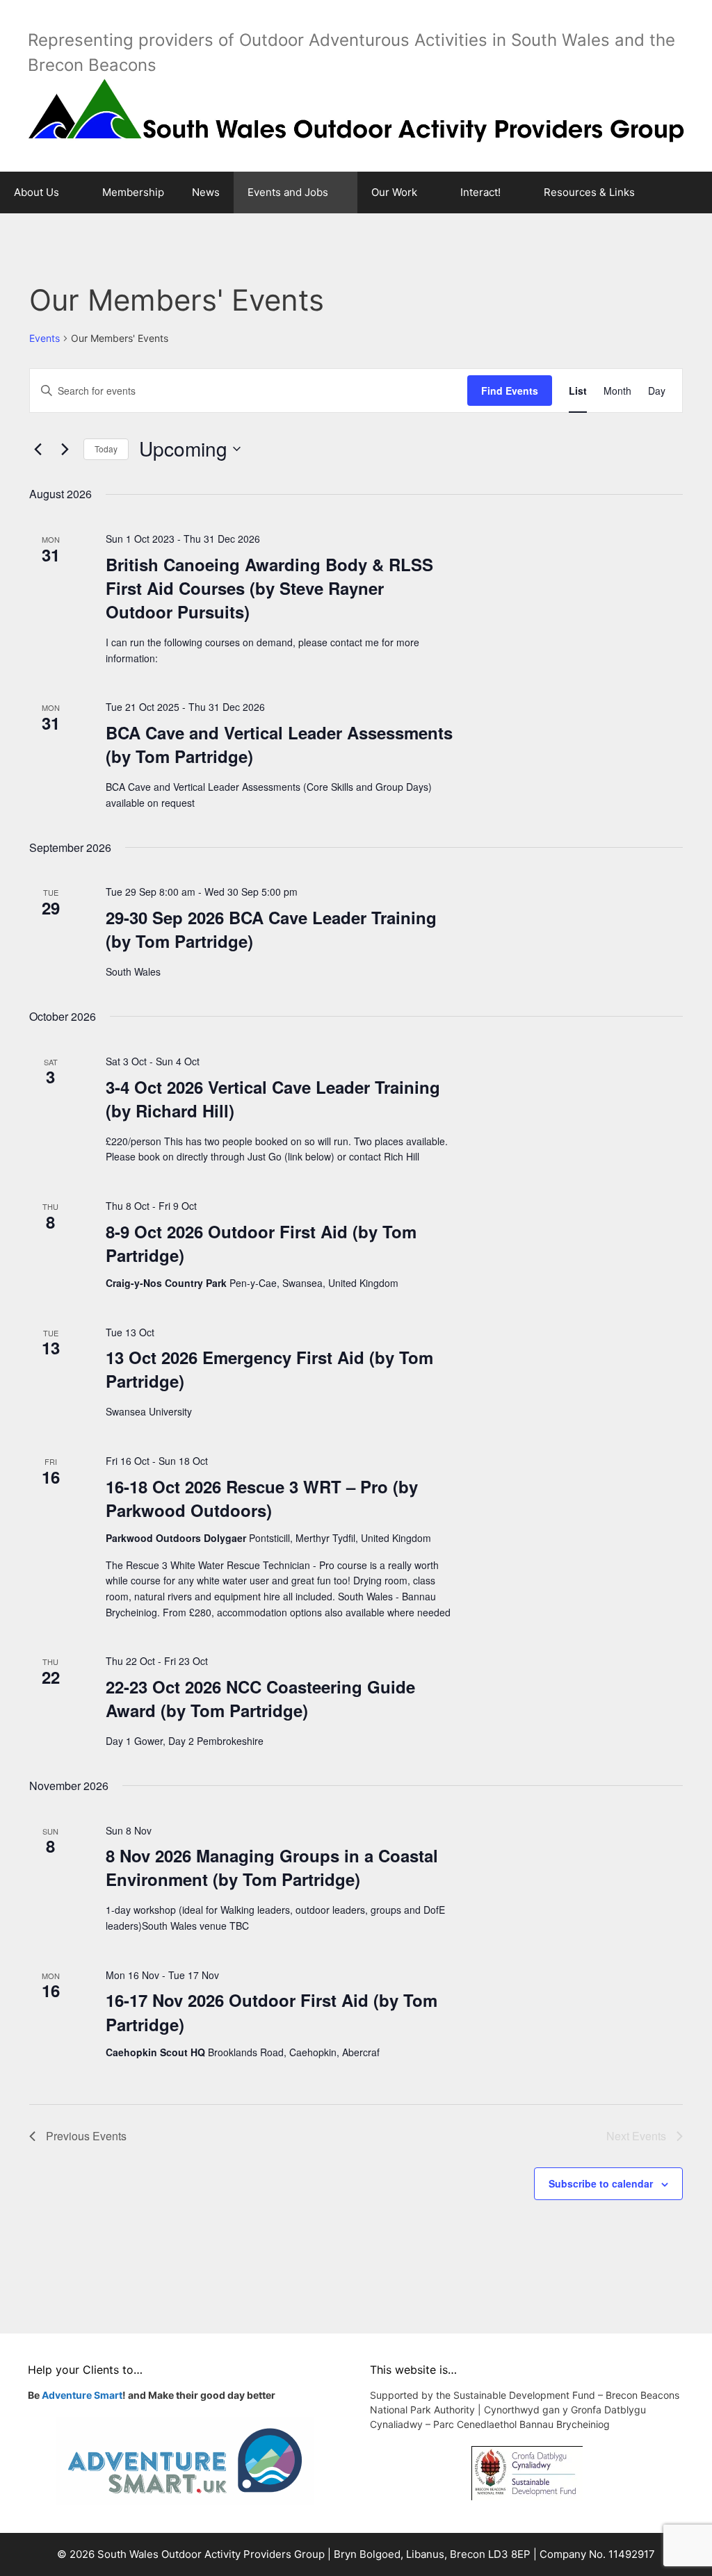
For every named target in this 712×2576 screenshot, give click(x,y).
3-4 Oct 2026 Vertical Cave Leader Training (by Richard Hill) (273, 1099)
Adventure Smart (82, 2395)
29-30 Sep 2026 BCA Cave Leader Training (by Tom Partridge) (271, 929)
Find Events (510, 391)
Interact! (480, 192)
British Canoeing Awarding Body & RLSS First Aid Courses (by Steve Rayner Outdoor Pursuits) (269, 588)
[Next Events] (65, 449)
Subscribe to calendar (601, 2183)
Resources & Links (589, 192)
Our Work (394, 192)
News (206, 192)
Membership (133, 192)
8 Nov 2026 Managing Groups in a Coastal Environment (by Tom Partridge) (272, 1867)
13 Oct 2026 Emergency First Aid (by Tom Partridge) (269, 1369)
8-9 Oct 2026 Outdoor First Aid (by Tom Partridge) (261, 1243)
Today (106, 449)
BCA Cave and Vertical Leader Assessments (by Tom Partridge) (279, 744)
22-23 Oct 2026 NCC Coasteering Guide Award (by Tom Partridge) (260, 1698)
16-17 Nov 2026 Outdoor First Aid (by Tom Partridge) (272, 2012)
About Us (37, 192)
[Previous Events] (38, 449)
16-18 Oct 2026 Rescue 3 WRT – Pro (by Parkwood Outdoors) (262, 1498)
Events (44, 338)
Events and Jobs (288, 192)
